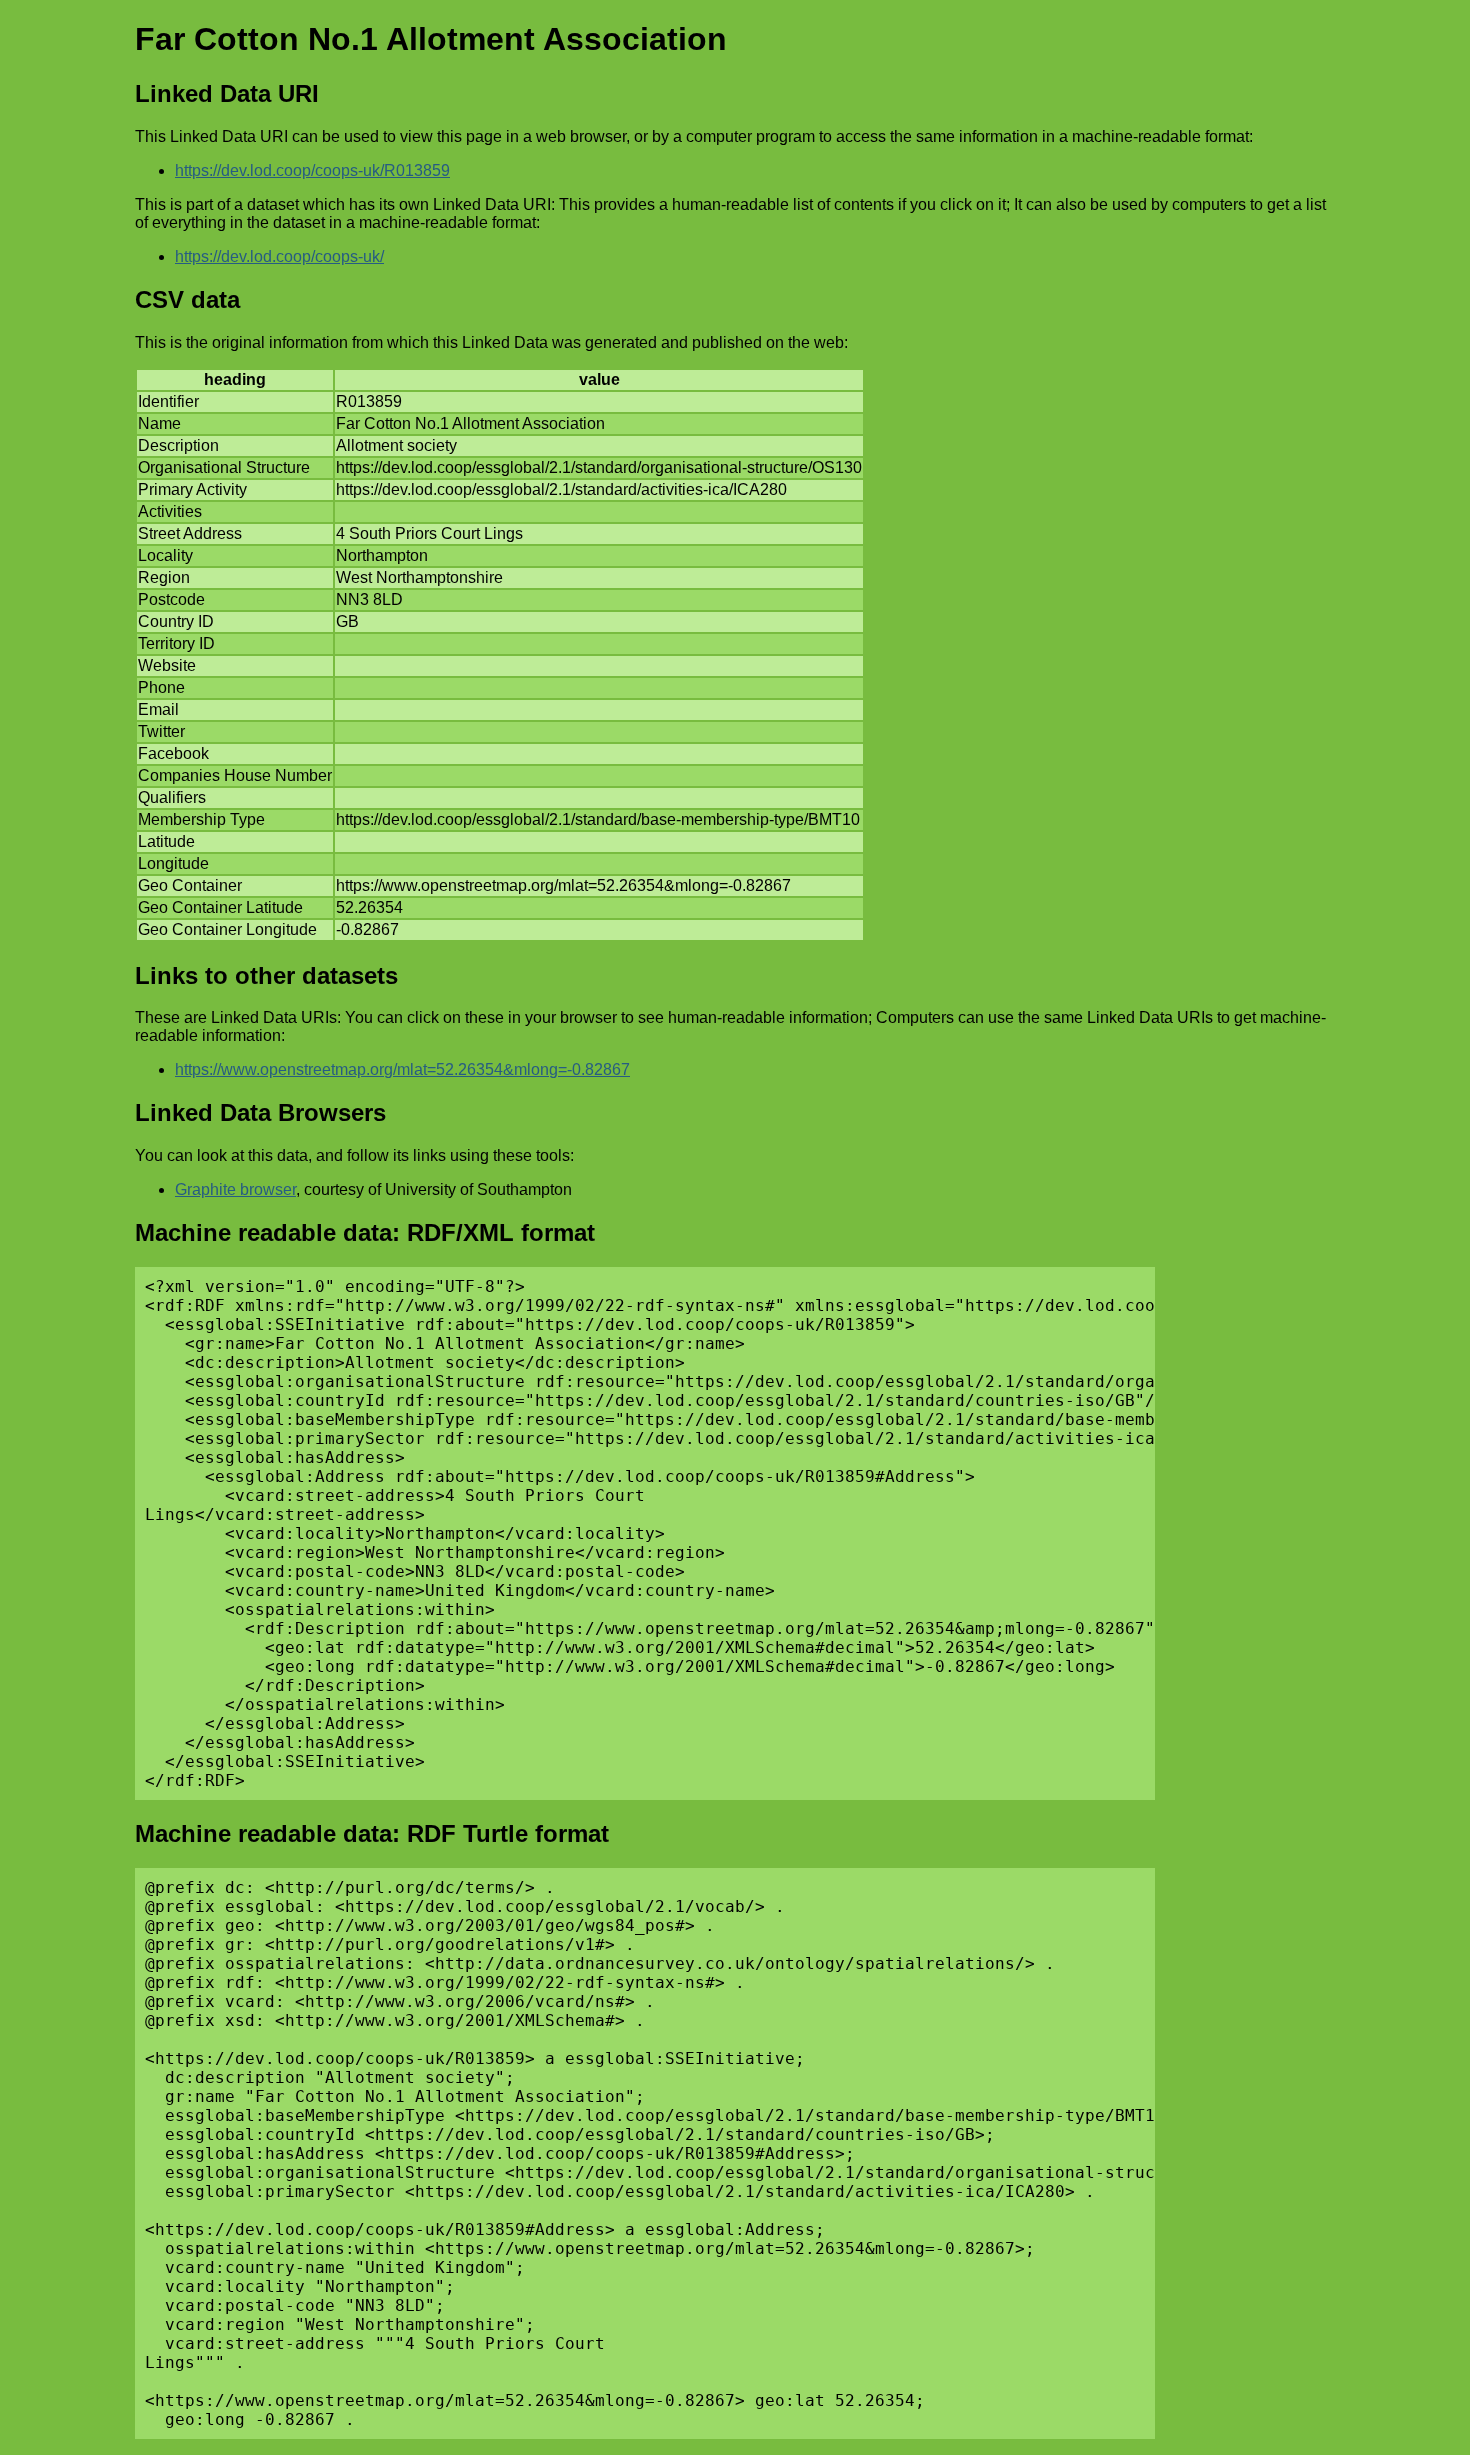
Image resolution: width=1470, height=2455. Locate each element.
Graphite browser (235, 1189)
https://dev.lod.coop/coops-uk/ (279, 256)
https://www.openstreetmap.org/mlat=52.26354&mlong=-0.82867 (402, 1069)
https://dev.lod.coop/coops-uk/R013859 (312, 170)
